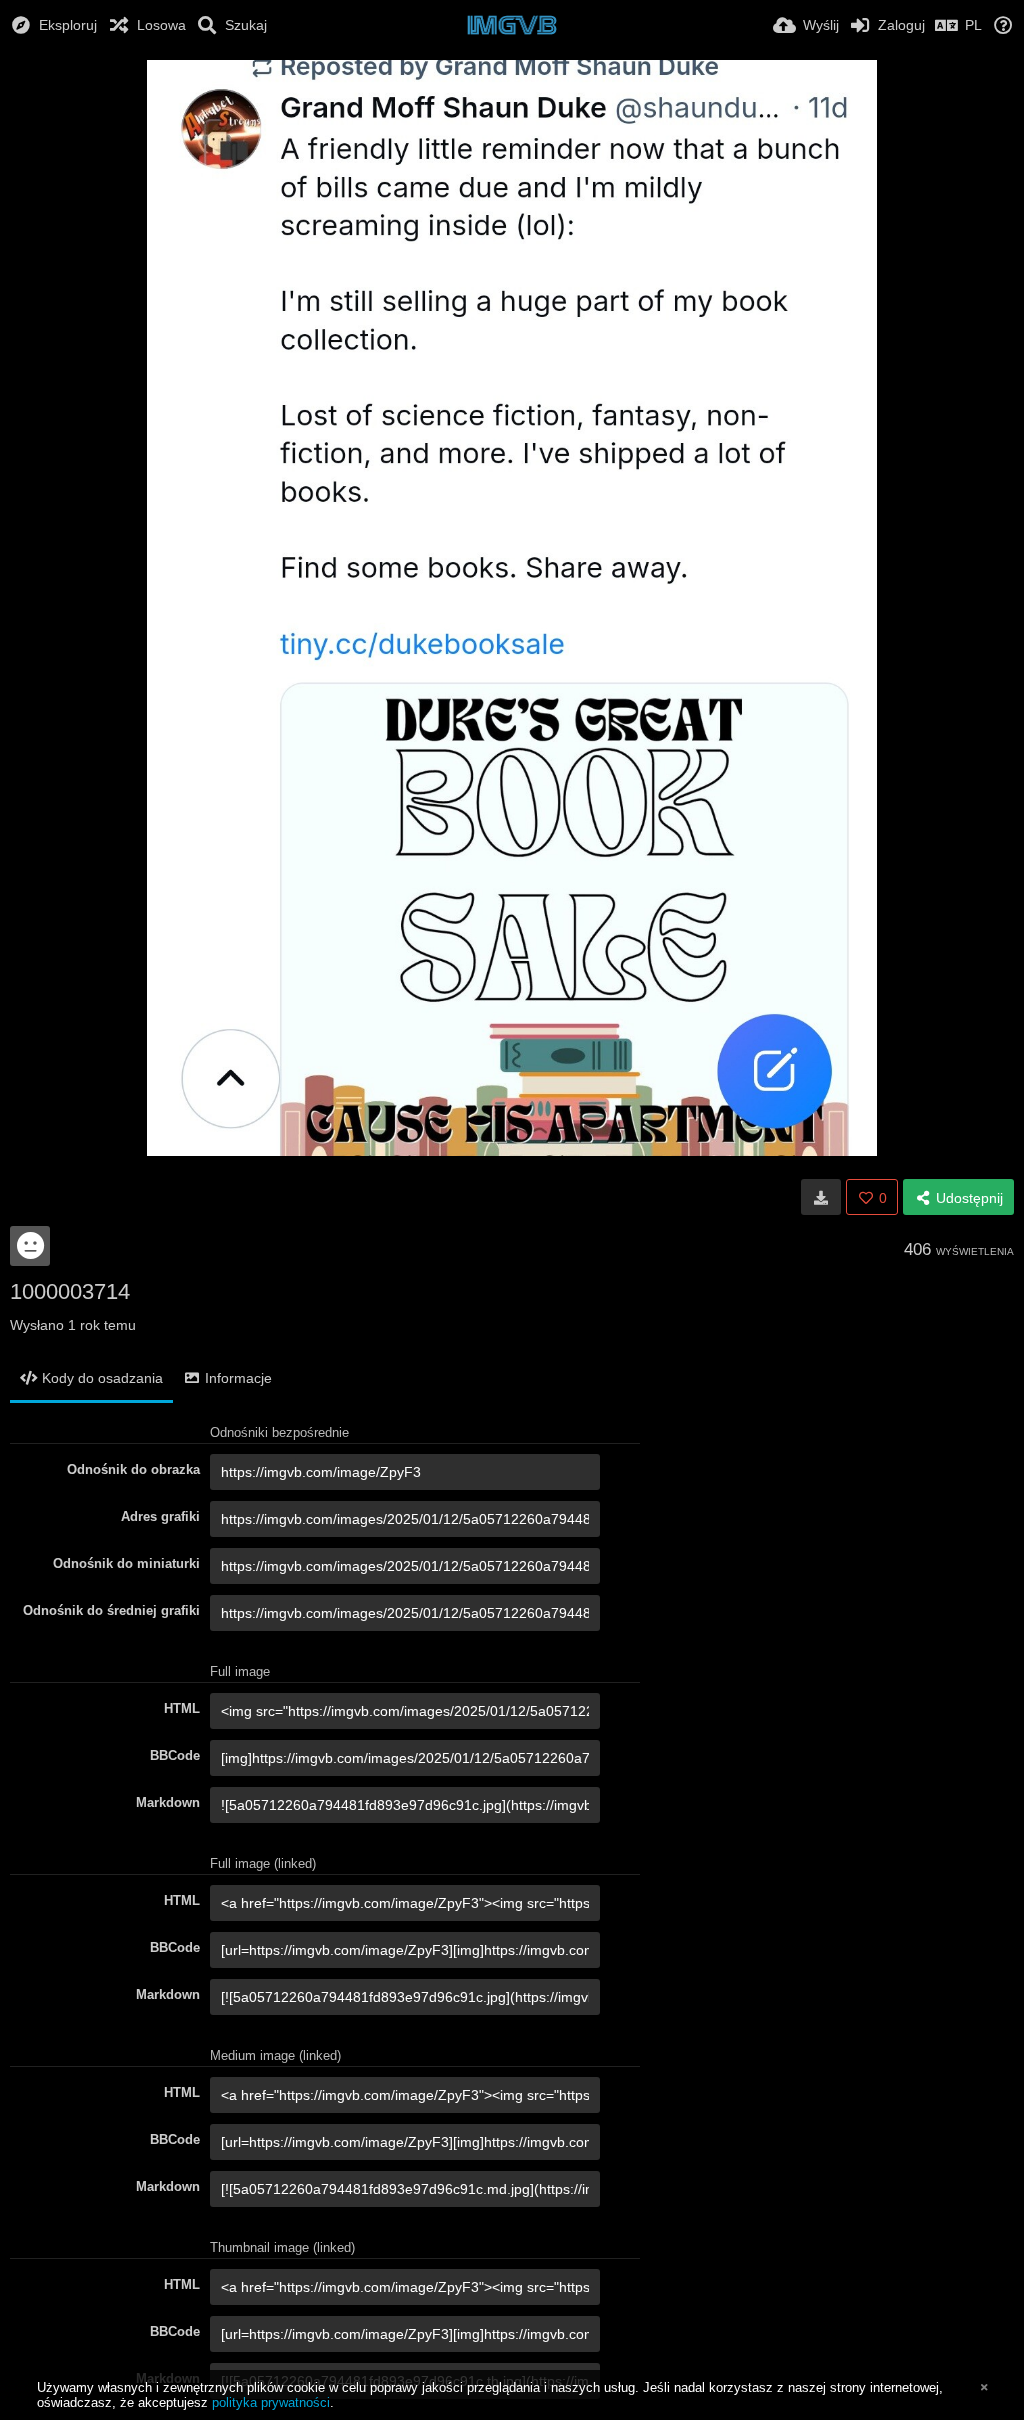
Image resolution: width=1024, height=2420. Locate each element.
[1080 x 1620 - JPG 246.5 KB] (821, 1197)
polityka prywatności (271, 2402)
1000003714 (70, 1291)
